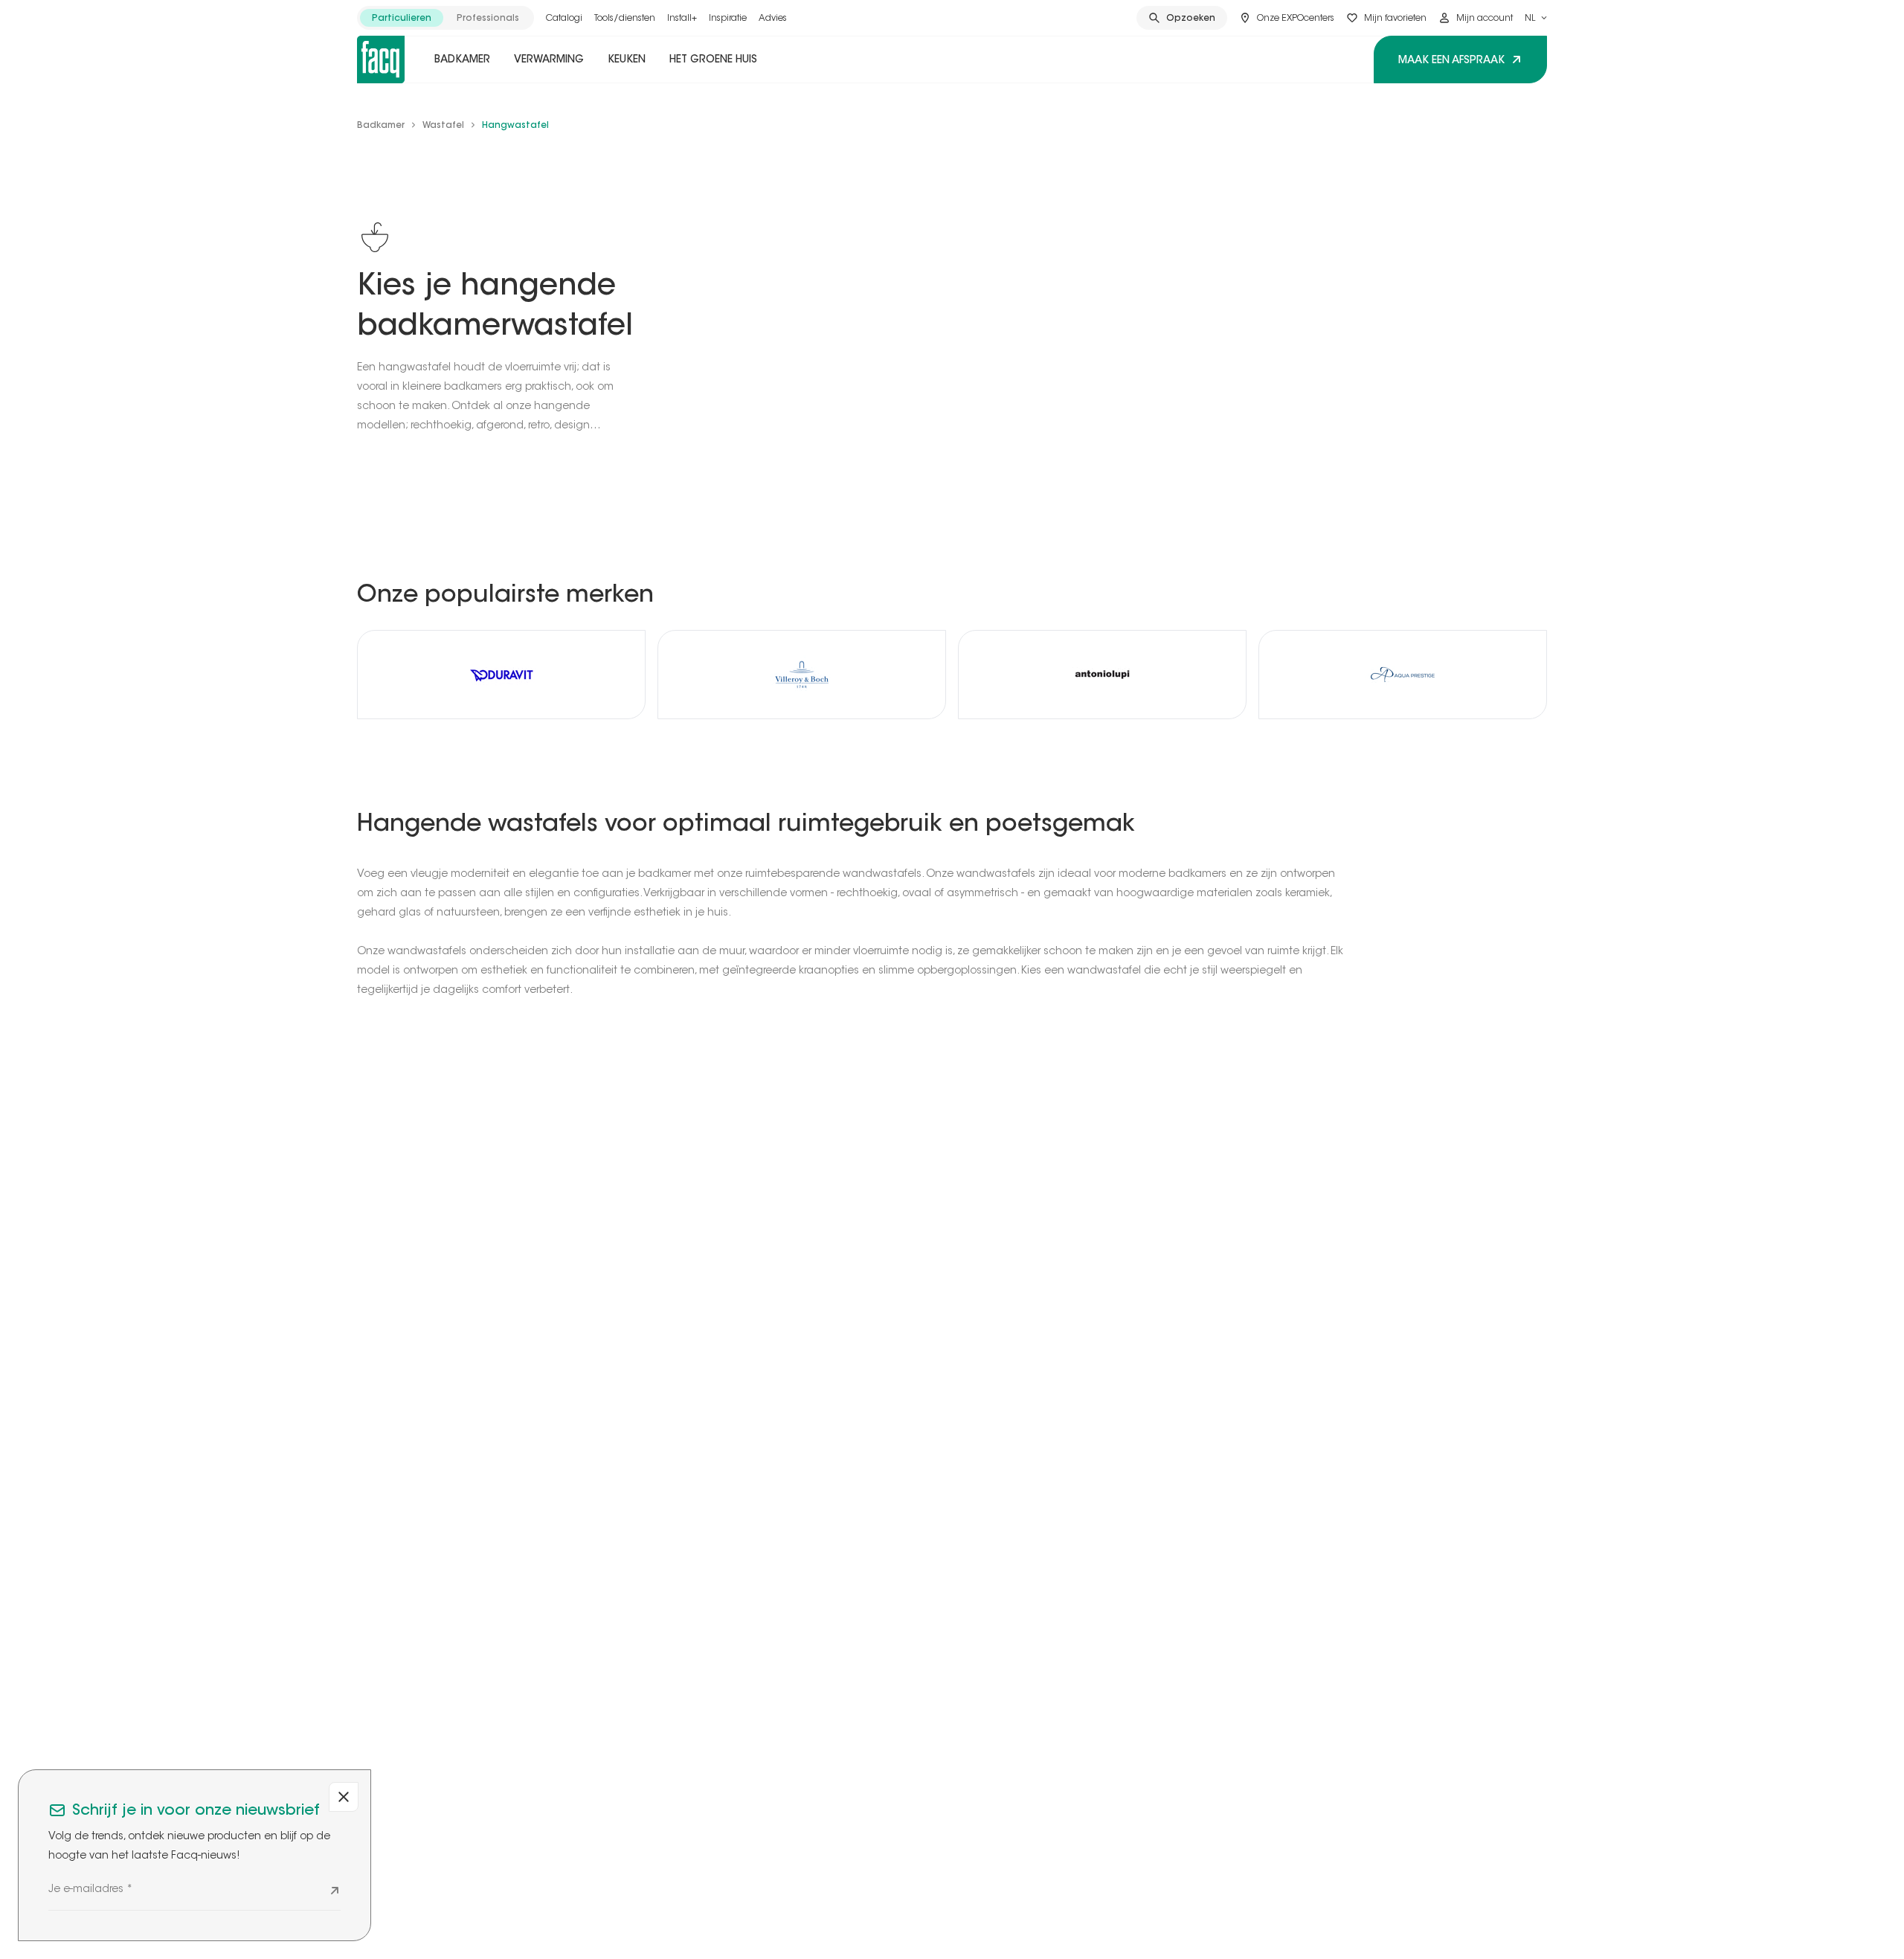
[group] (446, 18)
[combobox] (1536, 18)
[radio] (402, 18)
